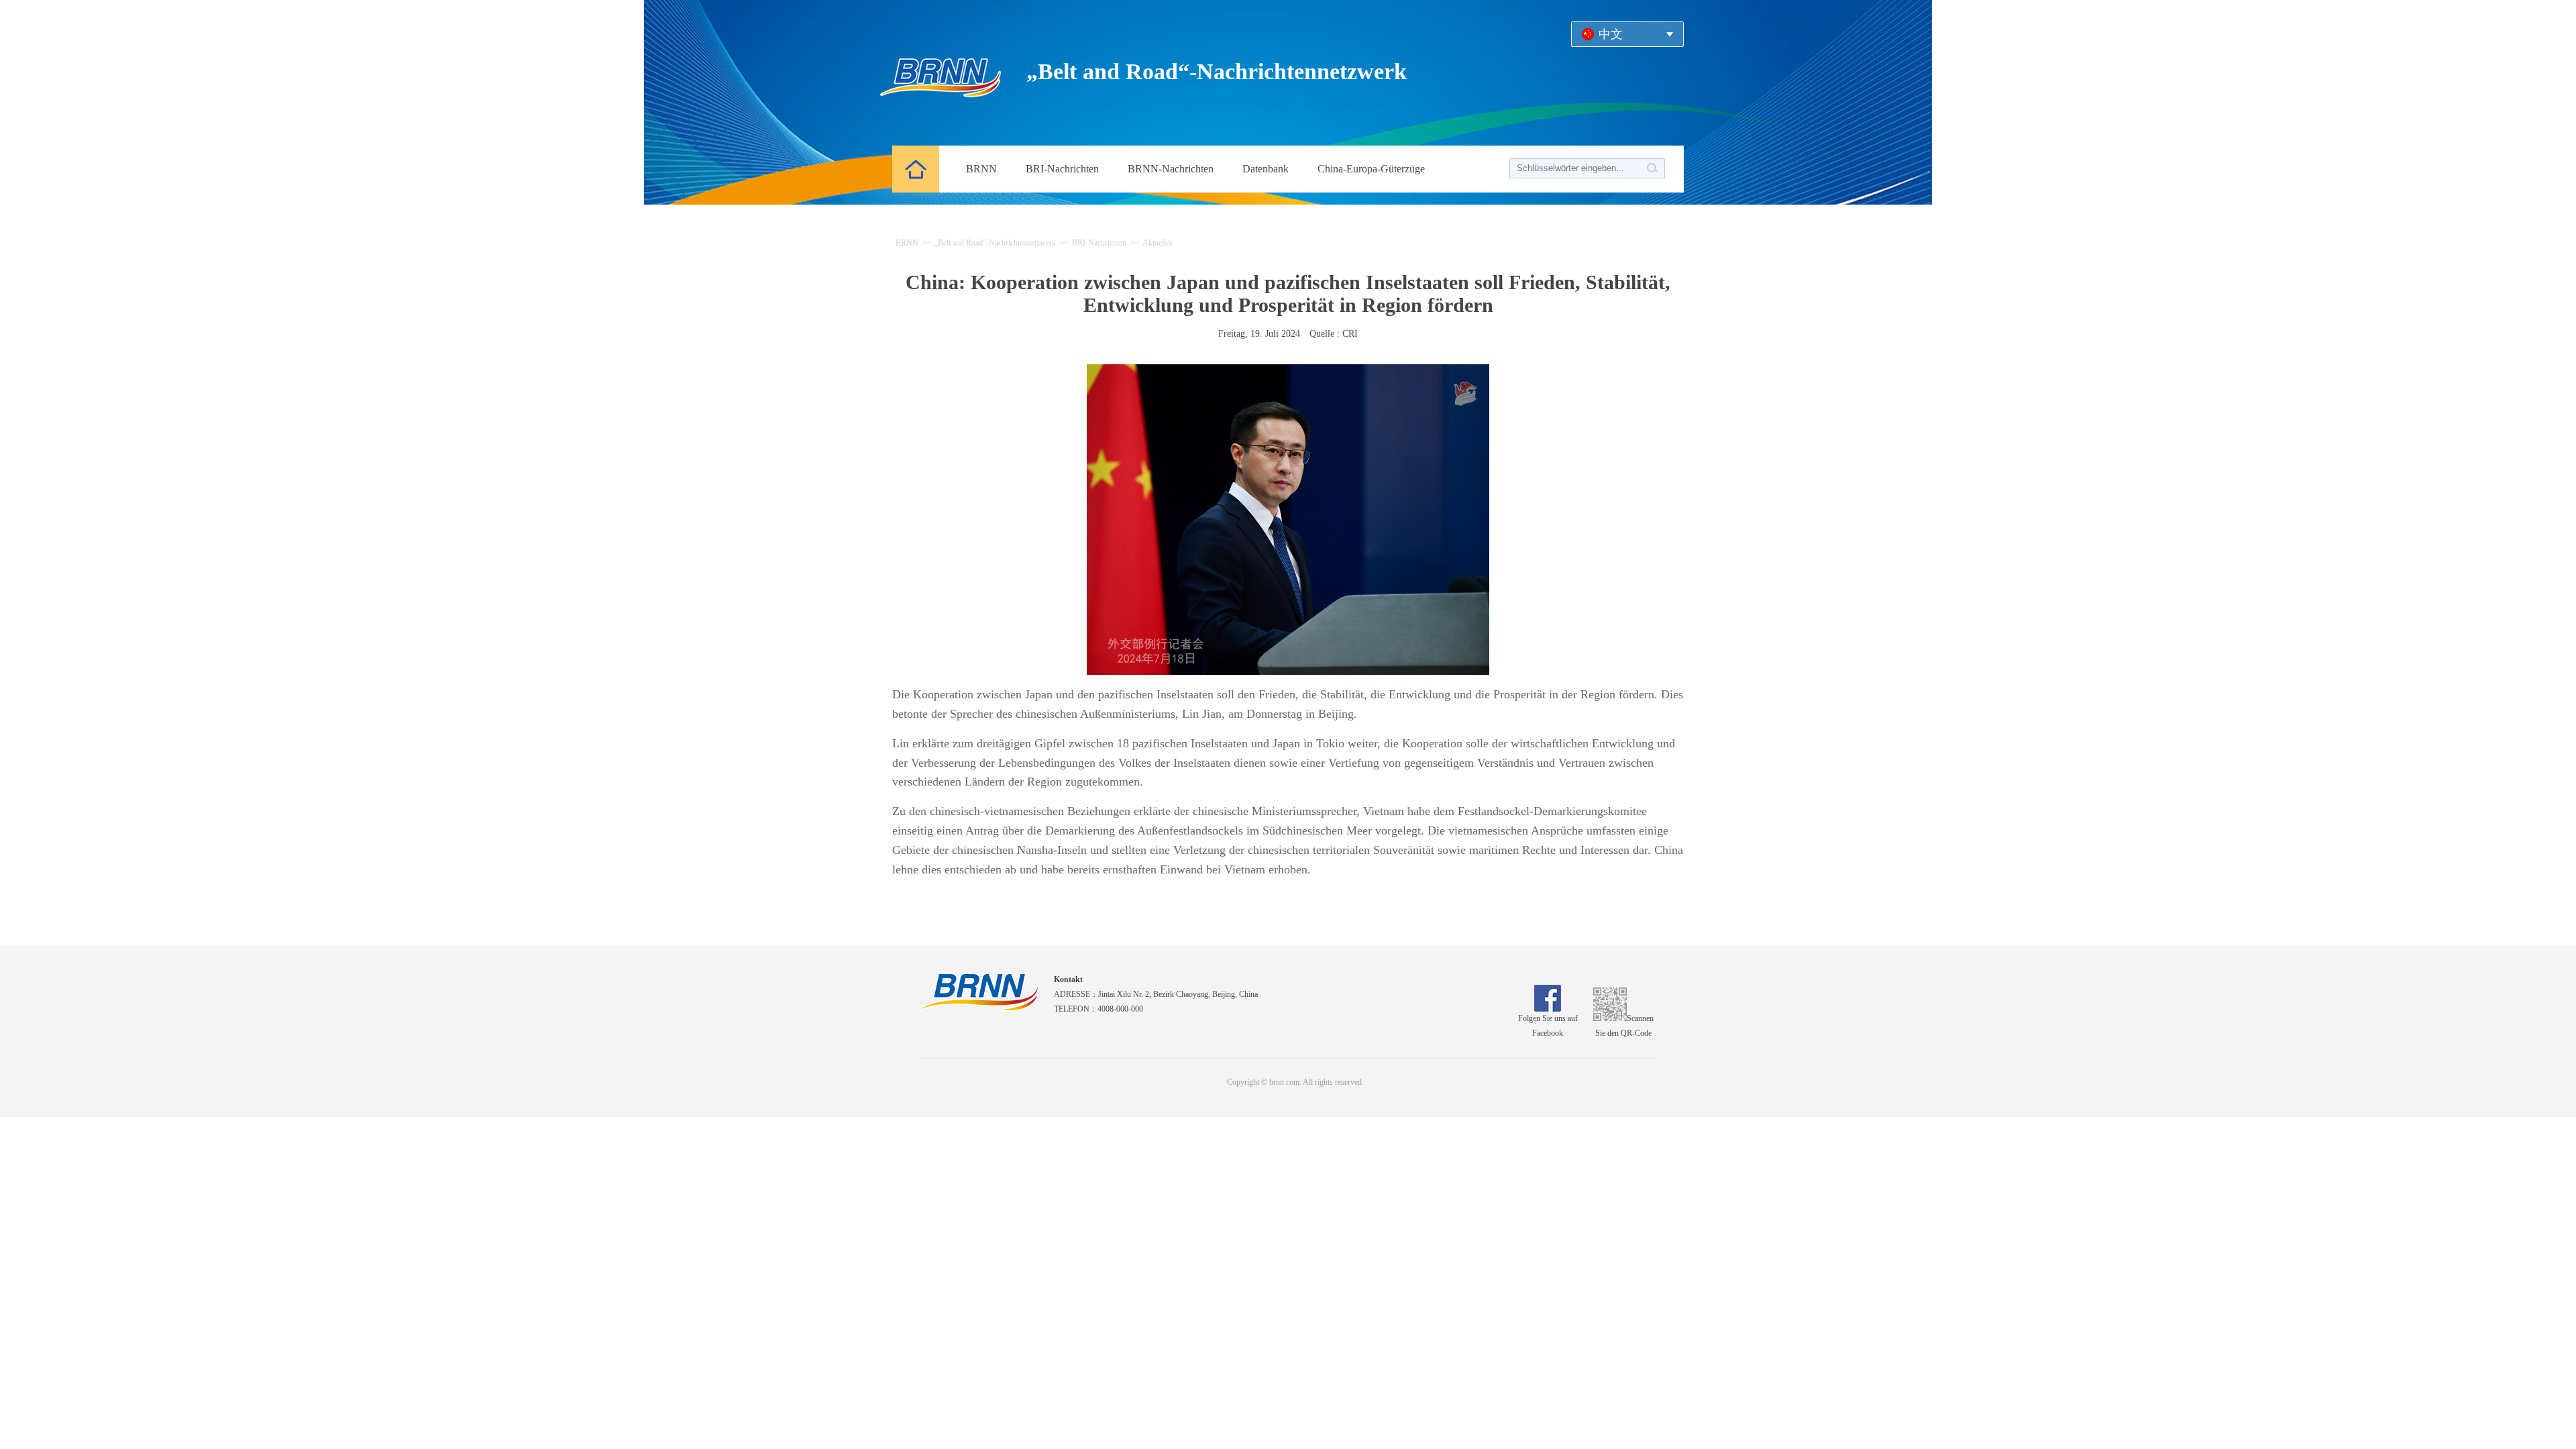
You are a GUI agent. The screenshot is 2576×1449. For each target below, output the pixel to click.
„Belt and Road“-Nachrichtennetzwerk (995, 243)
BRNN (907, 243)
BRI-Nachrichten (1099, 243)
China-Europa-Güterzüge (1371, 169)
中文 (1611, 34)
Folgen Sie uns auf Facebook (1548, 1026)
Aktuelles (1158, 243)
